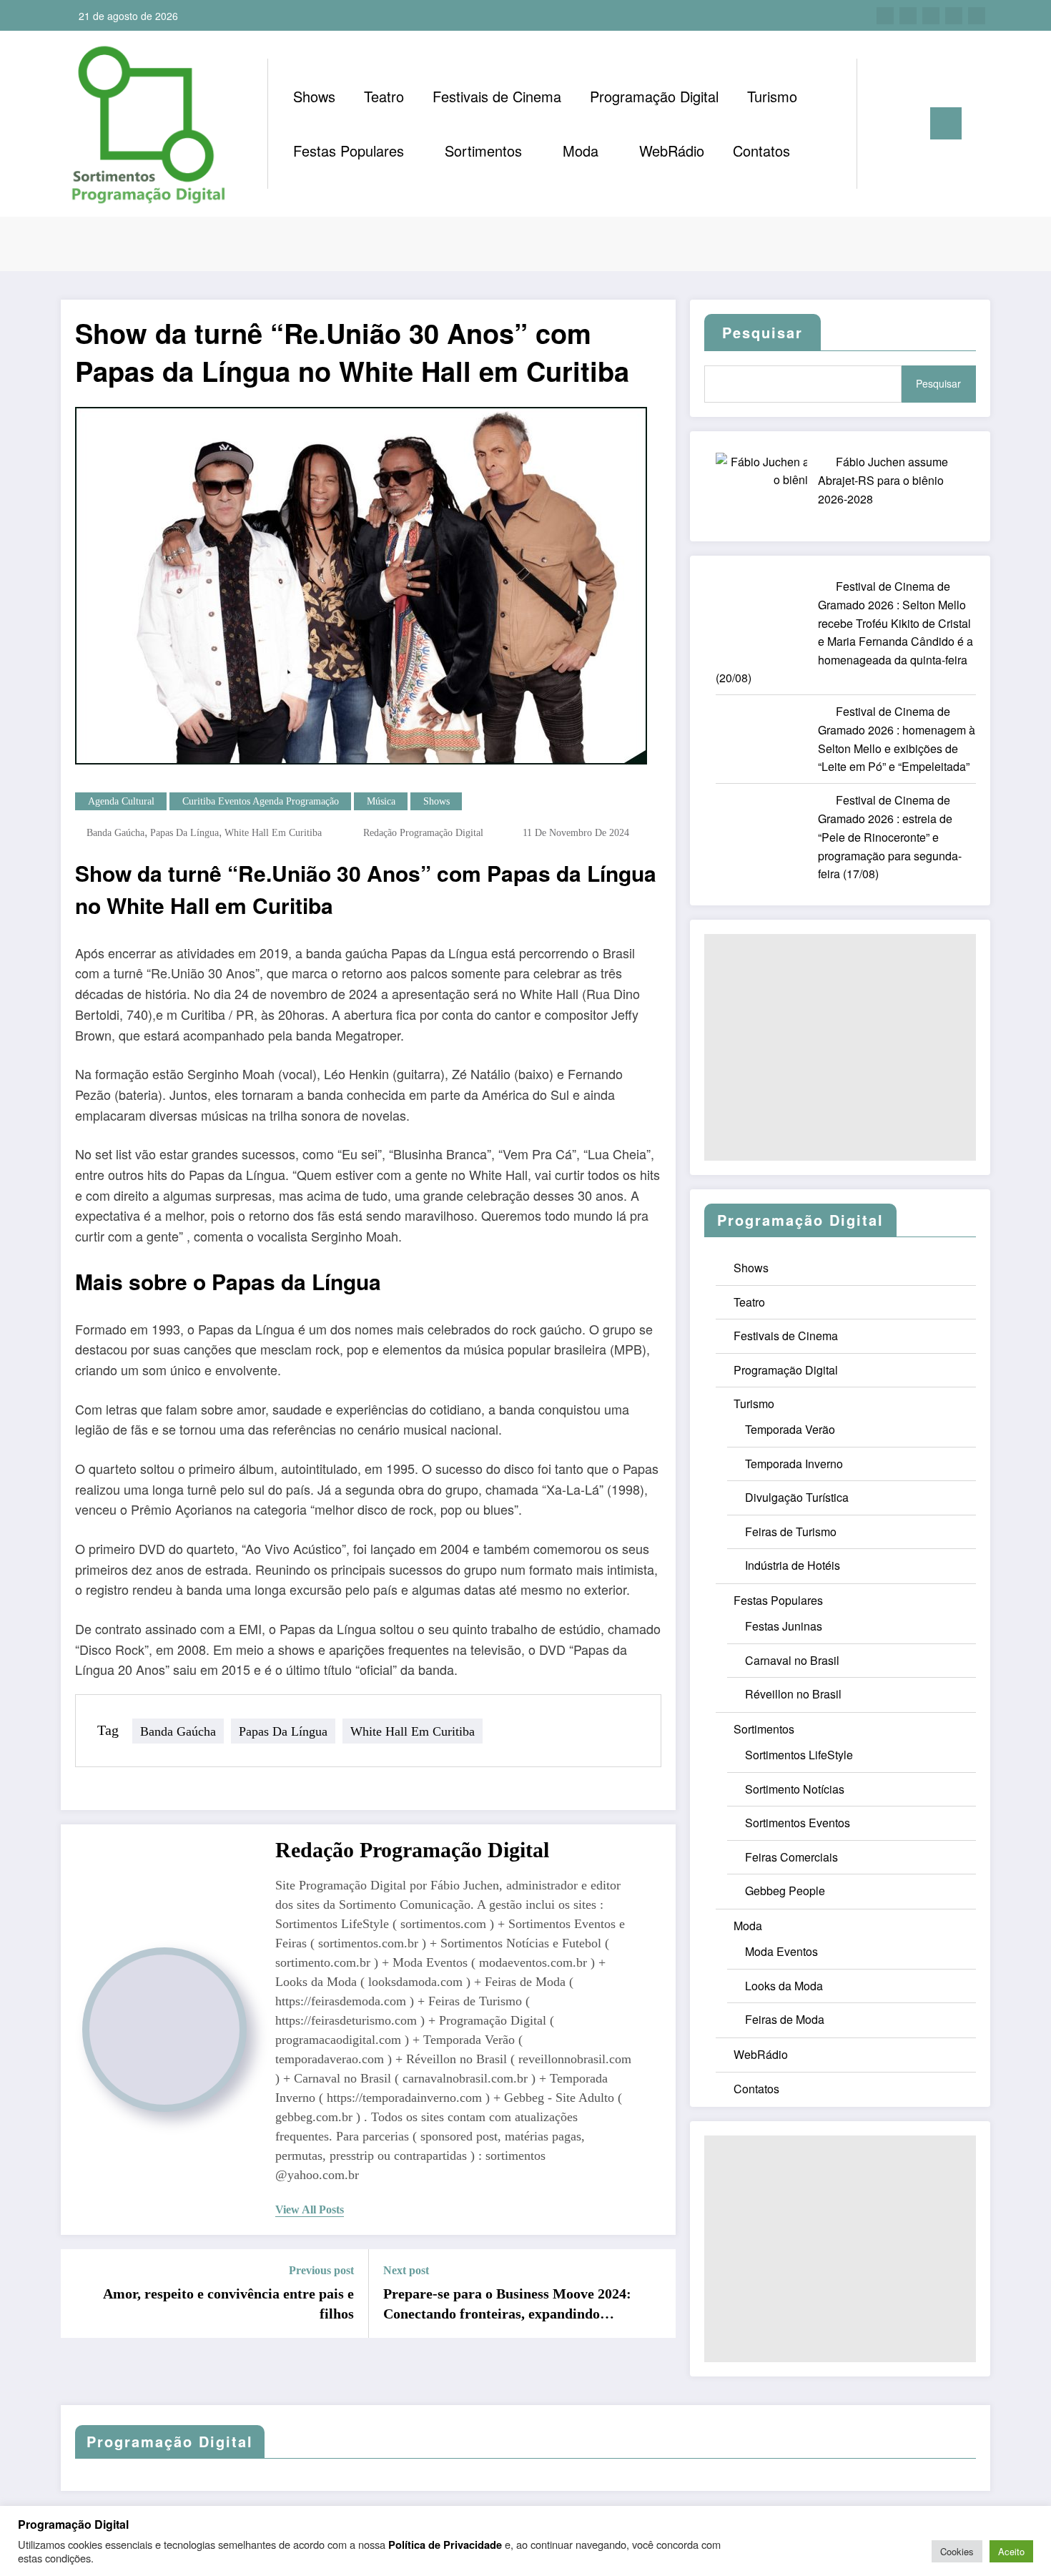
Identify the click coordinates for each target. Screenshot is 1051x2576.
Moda (581, 151)
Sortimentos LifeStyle (799, 1755)
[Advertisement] (840, 1047)
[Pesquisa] (882, 124)
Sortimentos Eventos (798, 1823)
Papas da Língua (184, 833)
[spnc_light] (909, 123)
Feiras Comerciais (791, 1857)
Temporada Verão (790, 1429)
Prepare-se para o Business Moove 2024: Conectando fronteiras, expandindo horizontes (507, 2305)
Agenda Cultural (121, 801)
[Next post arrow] (656, 2294)
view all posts (310, 2209)
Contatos (761, 151)
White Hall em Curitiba (273, 833)
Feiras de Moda (785, 2019)
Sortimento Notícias (795, 1789)
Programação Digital (654, 96)
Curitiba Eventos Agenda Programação (261, 801)
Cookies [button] (957, 2551)
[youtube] (977, 16)
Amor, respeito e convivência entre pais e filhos (228, 2304)
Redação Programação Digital (423, 833)
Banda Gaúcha (115, 833)
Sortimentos (483, 151)
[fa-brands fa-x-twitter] (908, 16)
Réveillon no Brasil (793, 1694)
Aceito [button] (1011, 2551)
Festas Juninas (784, 1626)
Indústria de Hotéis (793, 1565)
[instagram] (954, 16)
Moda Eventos (781, 1951)
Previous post (321, 2270)
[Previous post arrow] (81, 2294)
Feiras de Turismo (791, 1532)
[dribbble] (931, 16)
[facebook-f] (885, 16)
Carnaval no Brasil (792, 1660)
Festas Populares (349, 151)
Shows (314, 96)
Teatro (384, 96)
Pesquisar (938, 383)
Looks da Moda (784, 1986)
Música (381, 801)
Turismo (772, 96)
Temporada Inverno (794, 1464)
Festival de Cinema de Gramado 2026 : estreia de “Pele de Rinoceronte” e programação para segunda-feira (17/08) (890, 837)
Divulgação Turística (797, 1497)
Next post (406, 2270)
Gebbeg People (785, 1891)
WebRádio (672, 151)
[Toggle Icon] (946, 123)
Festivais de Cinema (497, 96)
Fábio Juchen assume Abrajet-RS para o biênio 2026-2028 (883, 480)
